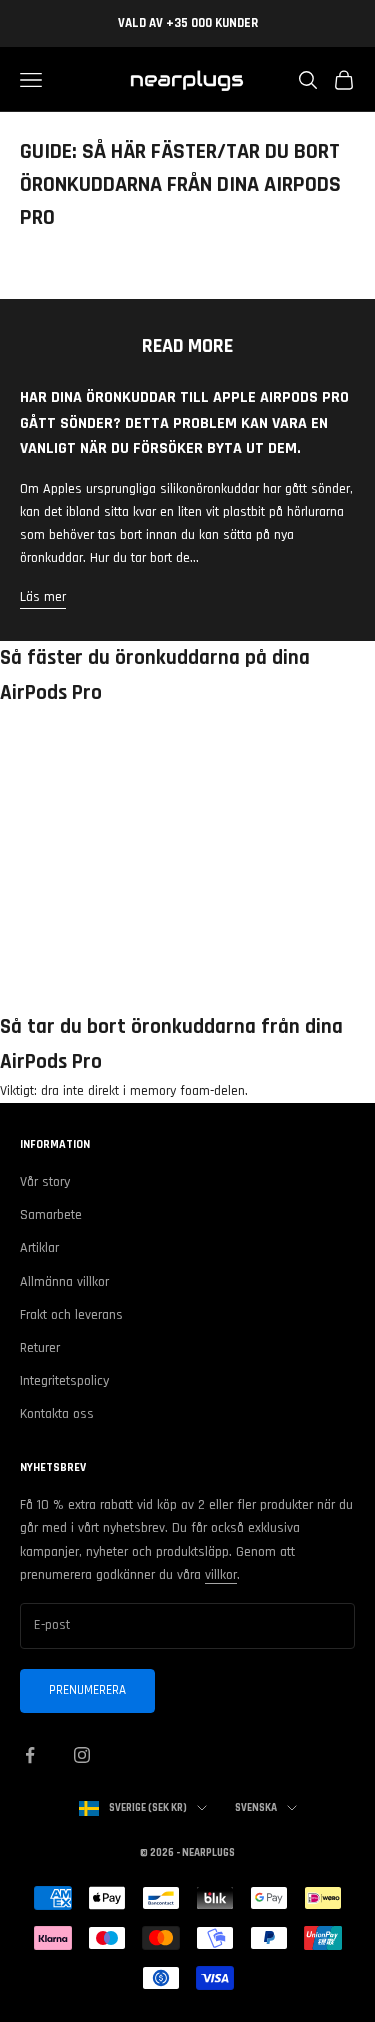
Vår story (45, 1182)
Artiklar (39, 1248)
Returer (40, 1348)
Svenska (256, 1808)
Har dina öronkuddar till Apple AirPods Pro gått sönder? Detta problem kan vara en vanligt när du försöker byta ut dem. (184, 423)
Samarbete (51, 1215)
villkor (221, 1575)
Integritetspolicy (64, 1381)
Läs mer (43, 597)
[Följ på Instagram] (82, 1755)
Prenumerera (87, 1690)
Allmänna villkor (64, 1282)
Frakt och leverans (71, 1315)
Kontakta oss (57, 1414)
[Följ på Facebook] (30, 1755)
